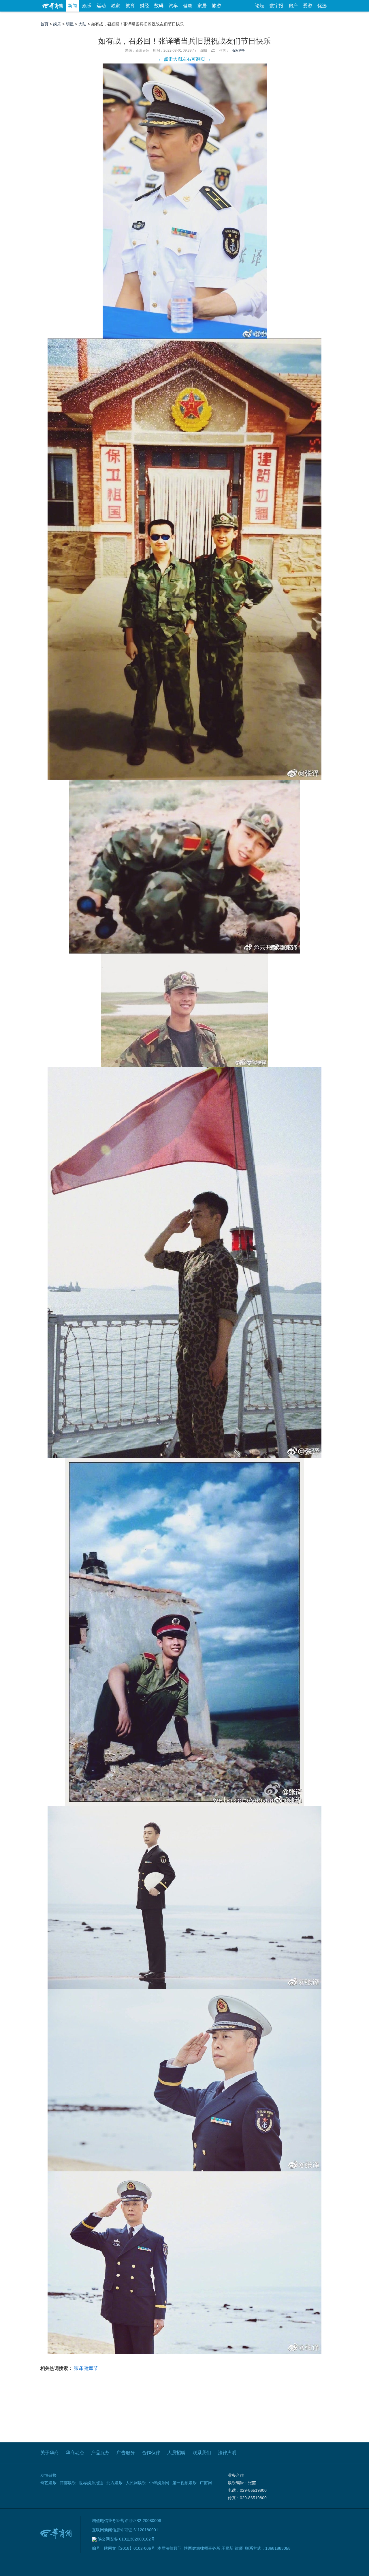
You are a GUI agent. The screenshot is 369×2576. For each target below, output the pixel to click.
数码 (159, 6)
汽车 (173, 6)
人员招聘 (176, 2453)
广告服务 (126, 2453)
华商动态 (75, 2453)
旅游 (216, 6)
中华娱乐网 (159, 2483)
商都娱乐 (68, 2483)
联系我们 (202, 2453)
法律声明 (227, 2453)
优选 (322, 6)
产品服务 (100, 2453)
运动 (101, 6)
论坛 (260, 6)
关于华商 (50, 2453)
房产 (293, 6)
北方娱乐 (114, 2483)
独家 (116, 6)
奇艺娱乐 (48, 2483)
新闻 (72, 6)
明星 (70, 24)
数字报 (276, 6)
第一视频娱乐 (184, 2483)
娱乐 (87, 6)
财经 (144, 6)
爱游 (308, 6)
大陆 (82, 24)
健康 (188, 6)
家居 (202, 6)
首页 (44, 24)
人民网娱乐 (136, 2483)
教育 (130, 6)
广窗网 (206, 2483)
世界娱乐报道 (91, 2483)
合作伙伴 (151, 2453)
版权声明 (239, 51)
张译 (78, 2368)
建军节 (91, 2368)
